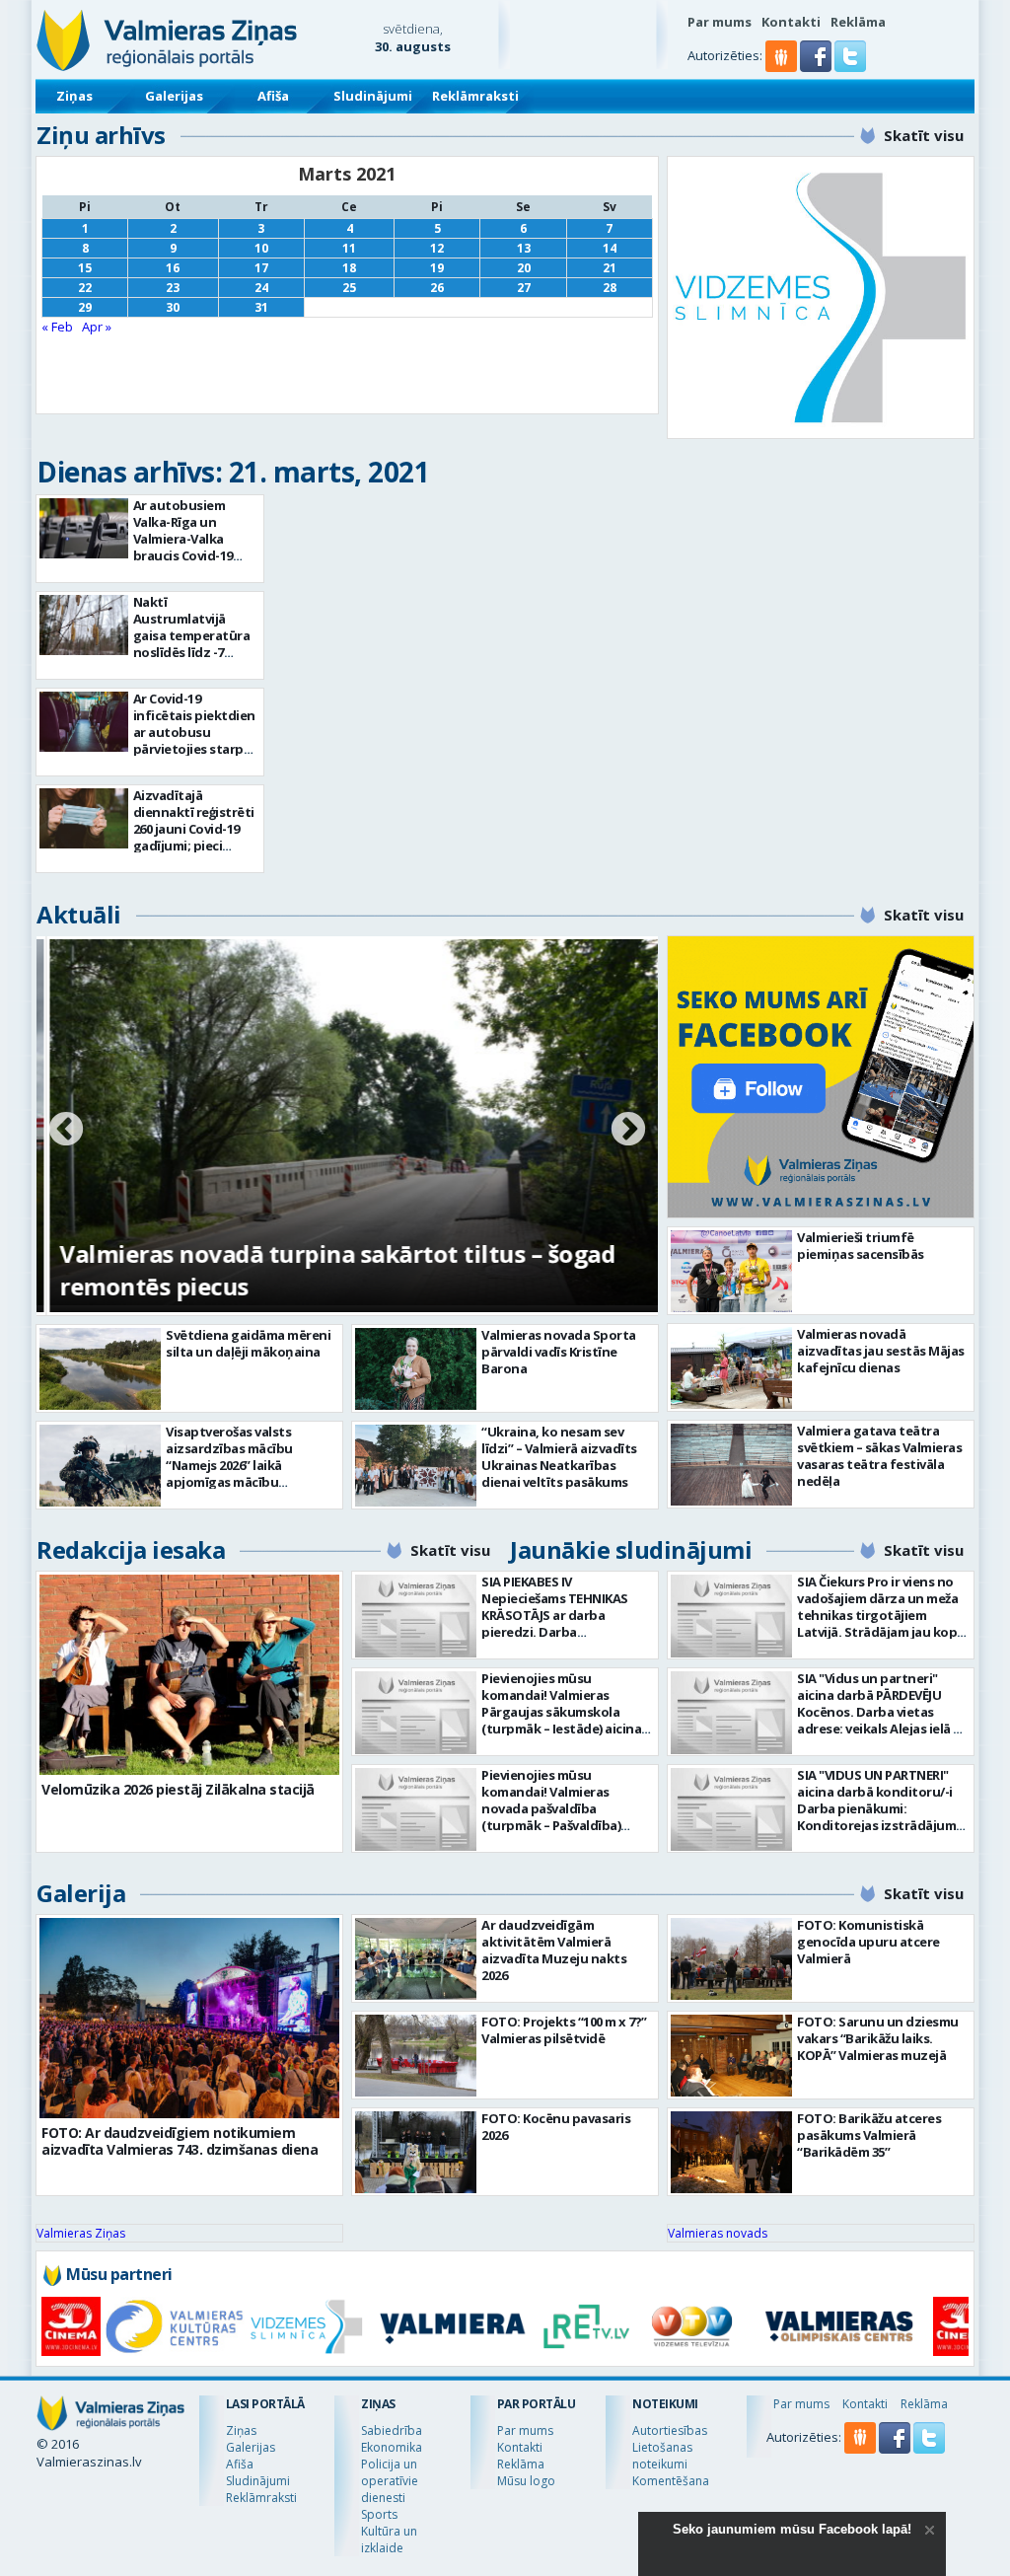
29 (85, 307)
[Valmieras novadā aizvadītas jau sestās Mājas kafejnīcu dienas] (731, 1368)
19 (437, 268)
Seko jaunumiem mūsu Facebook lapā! (792, 2529)
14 (610, 248)
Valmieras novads (718, 2233)
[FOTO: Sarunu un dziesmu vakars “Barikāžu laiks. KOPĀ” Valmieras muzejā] (731, 2056)
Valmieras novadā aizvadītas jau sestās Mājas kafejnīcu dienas (881, 1351)
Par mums (720, 22)
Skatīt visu (924, 135)
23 (173, 288)
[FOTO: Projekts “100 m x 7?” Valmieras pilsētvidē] (416, 2056)
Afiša (273, 96)
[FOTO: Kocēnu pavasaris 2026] (416, 2152)
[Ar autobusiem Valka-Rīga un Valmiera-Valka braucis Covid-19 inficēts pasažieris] (84, 528)
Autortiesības (670, 2430)
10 (261, 248)
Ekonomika (392, 2447)
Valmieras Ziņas (81, 2233)
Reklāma (858, 22)
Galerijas (174, 96)
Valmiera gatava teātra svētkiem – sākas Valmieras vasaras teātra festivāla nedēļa (879, 1456)
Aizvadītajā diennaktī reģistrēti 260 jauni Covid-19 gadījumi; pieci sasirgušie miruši (194, 829)
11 (349, 248)
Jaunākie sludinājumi (631, 1549)
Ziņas (74, 96)
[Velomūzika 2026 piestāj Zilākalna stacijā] (189, 1675)
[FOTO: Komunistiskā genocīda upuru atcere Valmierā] (731, 1959)
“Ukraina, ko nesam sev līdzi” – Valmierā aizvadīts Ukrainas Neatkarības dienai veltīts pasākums (559, 1457)
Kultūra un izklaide (389, 2539)
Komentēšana (671, 2481)
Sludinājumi (373, 96)
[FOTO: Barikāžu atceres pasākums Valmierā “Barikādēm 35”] (731, 2152)
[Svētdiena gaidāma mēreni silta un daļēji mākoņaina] (100, 1369)
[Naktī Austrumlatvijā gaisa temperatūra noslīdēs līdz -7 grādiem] (84, 625)
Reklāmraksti (475, 96)
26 (437, 288)
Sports (379, 2514)
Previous (66, 1131)
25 (349, 288)
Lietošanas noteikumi (662, 2456)
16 (173, 268)
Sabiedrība (392, 2430)
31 (261, 307)
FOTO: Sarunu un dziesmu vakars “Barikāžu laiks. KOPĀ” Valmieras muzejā (878, 2038)
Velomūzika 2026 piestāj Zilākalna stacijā (178, 1789)
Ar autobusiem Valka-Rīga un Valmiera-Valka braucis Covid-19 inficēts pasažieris (189, 539)
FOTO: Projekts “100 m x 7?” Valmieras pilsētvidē (564, 2030)
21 (610, 268)
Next (628, 1131)
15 (85, 268)
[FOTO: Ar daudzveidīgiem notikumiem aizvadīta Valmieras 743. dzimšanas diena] (189, 2018)
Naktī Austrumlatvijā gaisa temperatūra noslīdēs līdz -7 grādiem (192, 635)
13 (524, 248)
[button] (817, 67)
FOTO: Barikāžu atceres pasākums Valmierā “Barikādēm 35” (869, 2135)
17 (261, 268)
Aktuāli (79, 914)
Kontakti (791, 22)
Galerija (81, 1893)
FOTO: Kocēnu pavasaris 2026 (556, 2127)
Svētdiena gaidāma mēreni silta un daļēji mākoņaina (248, 1343)
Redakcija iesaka (131, 1549)
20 (524, 268)
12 (437, 248)
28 (610, 288)
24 (261, 288)
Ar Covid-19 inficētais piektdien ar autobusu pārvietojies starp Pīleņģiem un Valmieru (194, 740)
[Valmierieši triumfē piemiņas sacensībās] (731, 1271)
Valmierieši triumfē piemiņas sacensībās (861, 1246)
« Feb (57, 327)
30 (173, 307)
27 (524, 288)
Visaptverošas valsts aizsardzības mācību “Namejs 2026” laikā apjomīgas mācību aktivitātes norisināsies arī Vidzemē (248, 1473)
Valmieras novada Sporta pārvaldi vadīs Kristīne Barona (559, 1352)
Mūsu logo (526, 2481)
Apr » (97, 327)
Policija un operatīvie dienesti (390, 2481)
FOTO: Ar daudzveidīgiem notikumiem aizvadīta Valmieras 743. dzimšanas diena (180, 2141)
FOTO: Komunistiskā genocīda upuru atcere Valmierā (868, 1942)
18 (349, 268)
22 (85, 288)
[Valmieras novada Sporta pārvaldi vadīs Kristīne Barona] (416, 1369)
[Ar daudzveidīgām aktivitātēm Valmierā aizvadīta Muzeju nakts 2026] (416, 1959)
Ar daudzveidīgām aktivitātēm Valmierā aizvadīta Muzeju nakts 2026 (554, 1950)
